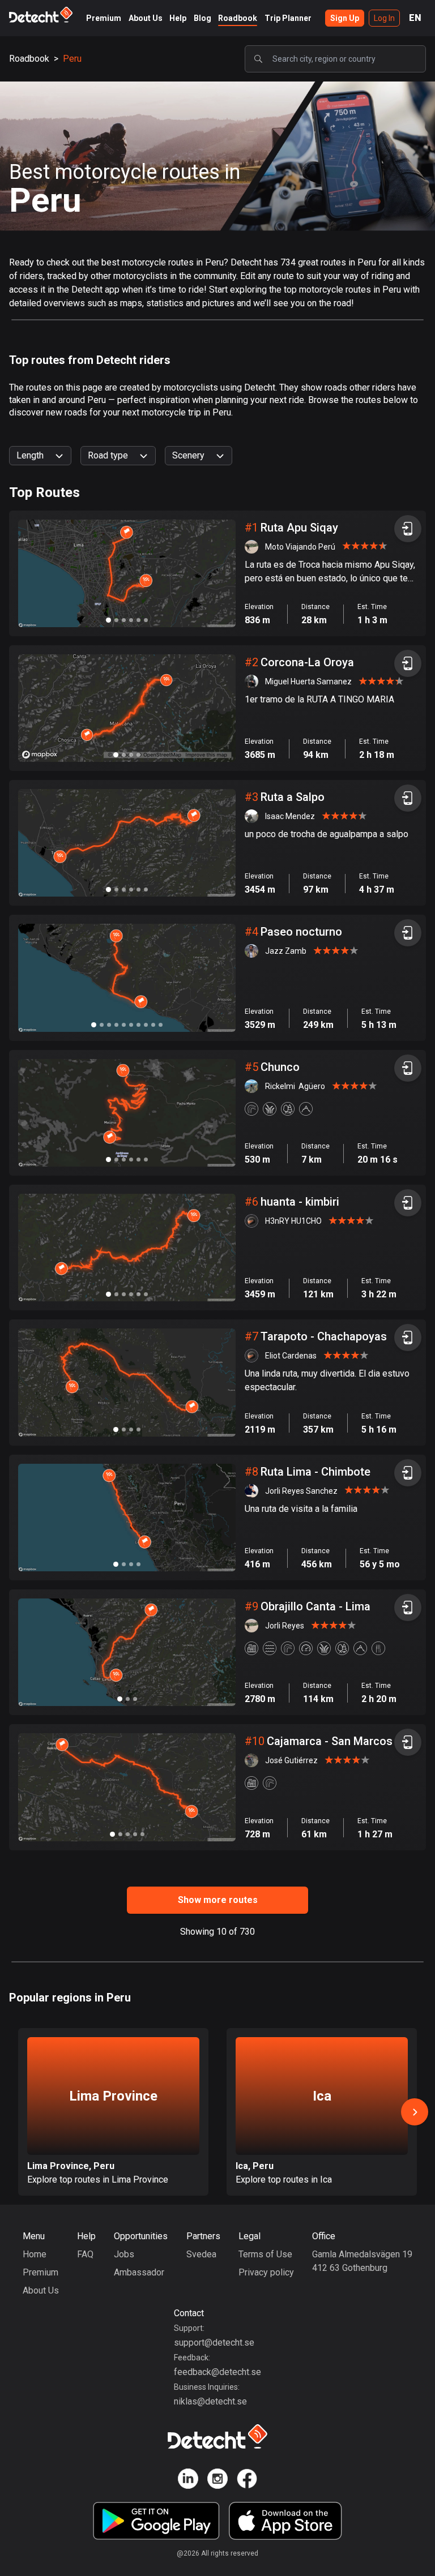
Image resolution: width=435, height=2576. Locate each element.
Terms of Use (265, 2254)
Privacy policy (266, 2272)
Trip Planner (288, 18)
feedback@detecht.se (217, 2372)
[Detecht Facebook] (247, 2481)
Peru (72, 59)
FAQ (85, 2254)
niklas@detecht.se (210, 2401)
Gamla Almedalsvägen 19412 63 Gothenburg (362, 2261)
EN (415, 18)
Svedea (201, 2254)
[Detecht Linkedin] (188, 2481)
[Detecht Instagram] (217, 2481)
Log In (384, 18)
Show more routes (218, 1900)
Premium (104, 18)
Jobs (124, 2254)
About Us (146, 18)
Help (178, 18)
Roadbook (238, 18)
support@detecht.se (214, 2343)
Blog (202, 18)
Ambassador (139, 2272)
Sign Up (345, 18)
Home (35, 2254)
